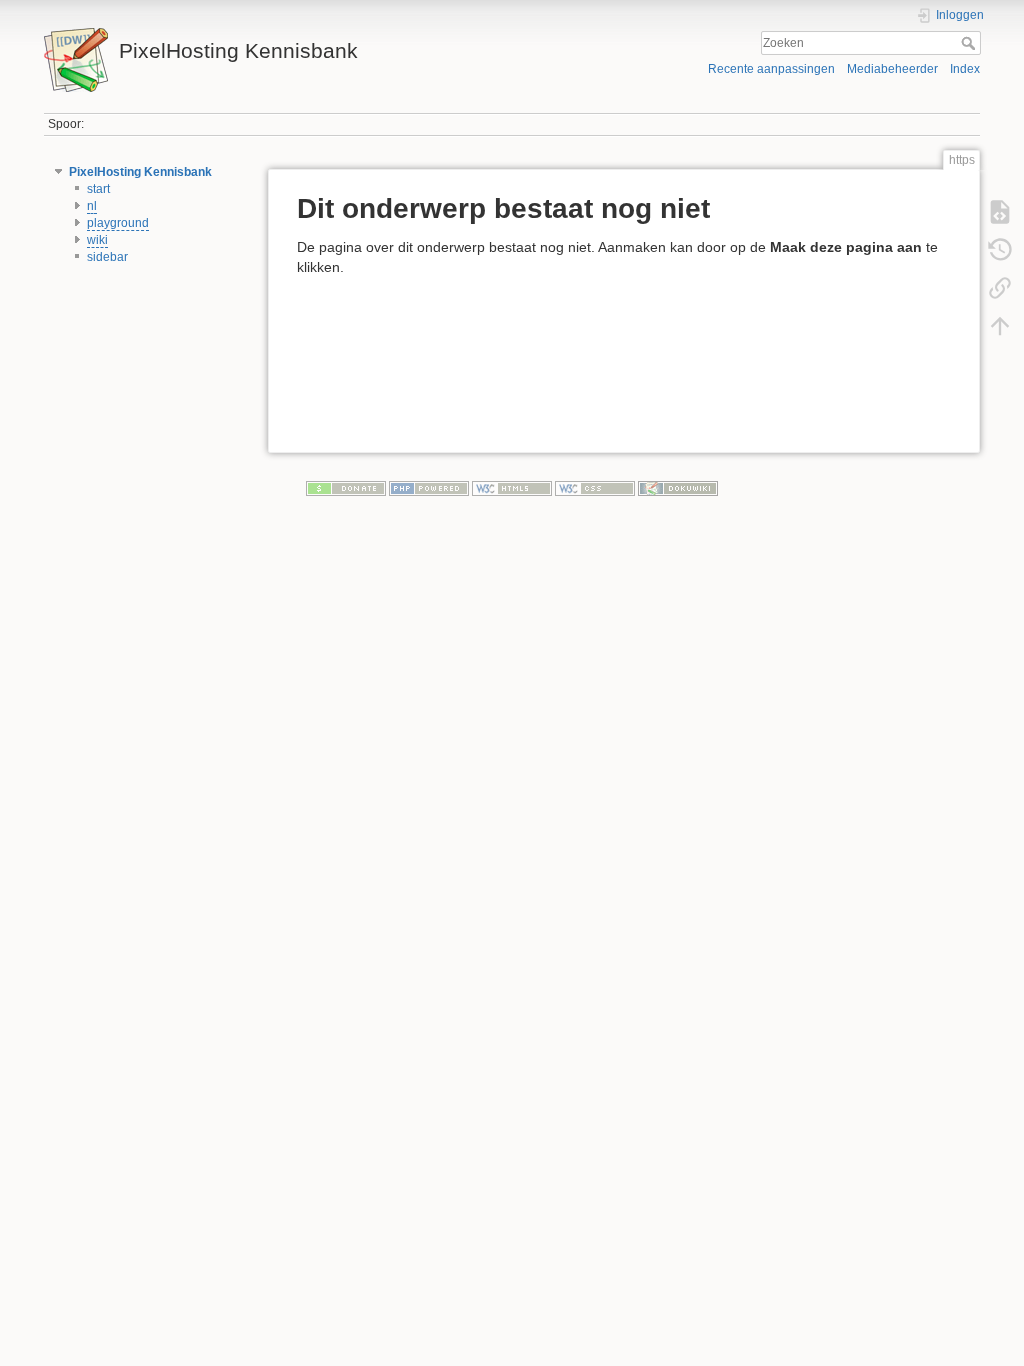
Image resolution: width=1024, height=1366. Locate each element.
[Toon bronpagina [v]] (1000, 212)
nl (92, 206)
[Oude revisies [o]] (1000, 250)
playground (118, 223)
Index (965, 69)
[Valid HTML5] (512, 488)
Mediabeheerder (892, 69)
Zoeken (970, 43)
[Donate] (346, 488)
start (98, 189)
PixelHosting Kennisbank (140, 172)
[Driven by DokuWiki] (678, 488)
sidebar (107, 257)
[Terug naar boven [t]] (1000, 326)
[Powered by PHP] (429, 488)
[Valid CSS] (595, 488)
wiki (97, 240)
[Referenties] (1000, 288)
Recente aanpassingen (771, 69)
